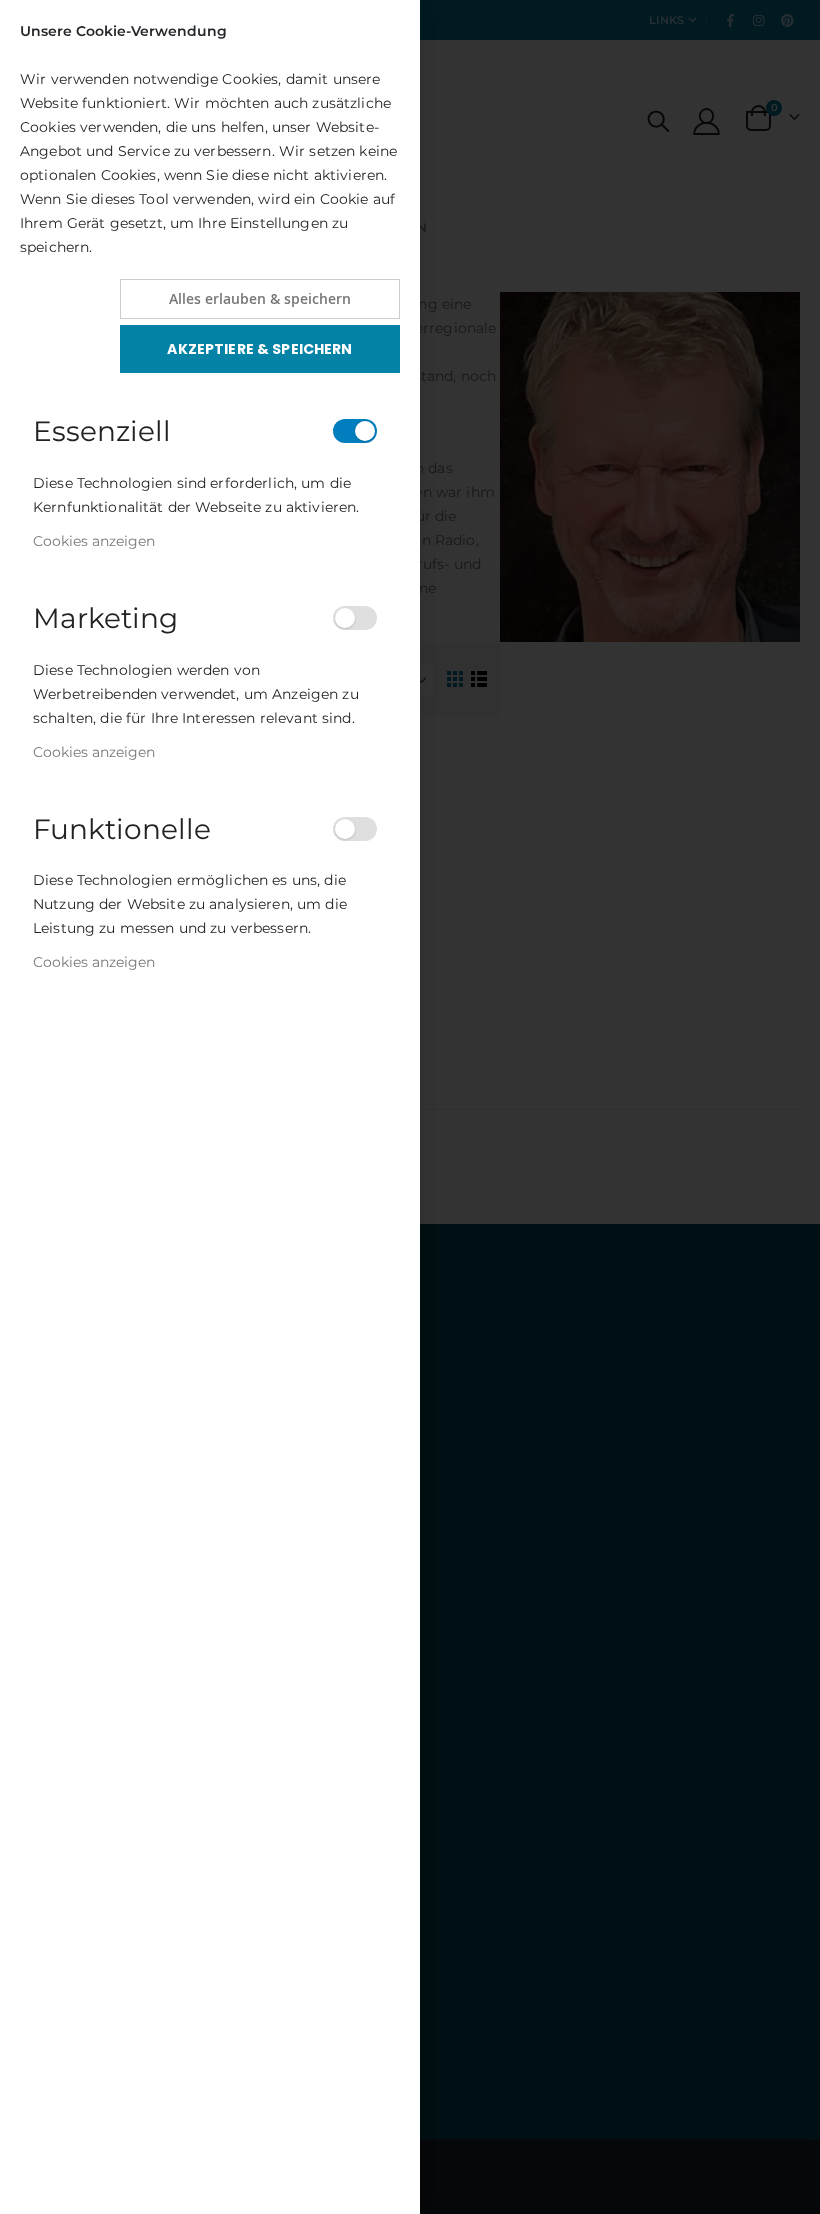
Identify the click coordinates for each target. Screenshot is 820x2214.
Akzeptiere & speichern (259, 349)
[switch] (355, 431)
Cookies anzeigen (94, 541)
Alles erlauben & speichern (260, 298)
